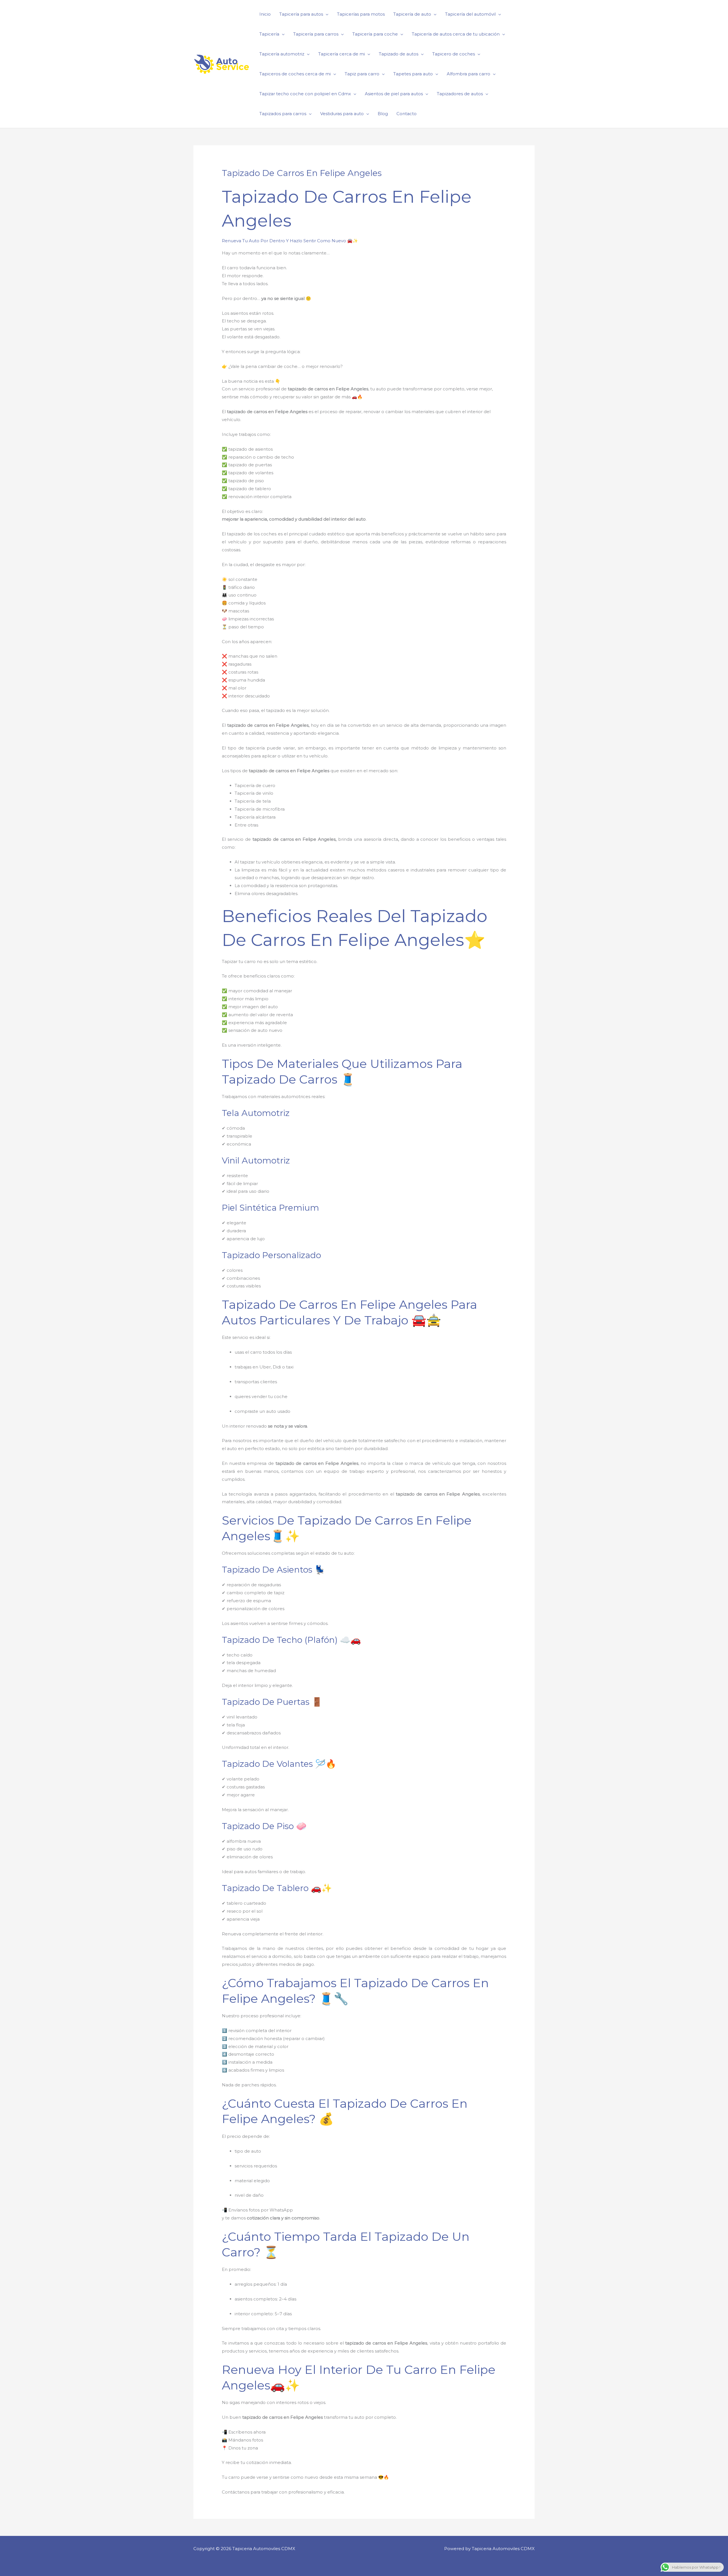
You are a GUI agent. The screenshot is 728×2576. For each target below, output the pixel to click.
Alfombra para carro (469, 74)
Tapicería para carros (316, 34)
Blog (383, 114)
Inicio (265, 14)
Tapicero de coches (454, 54)
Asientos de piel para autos (394, 94)
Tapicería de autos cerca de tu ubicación (456, 34)
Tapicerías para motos (361, 14)
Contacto (407, 114)
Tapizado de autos (399, 54)
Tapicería (269, 34)
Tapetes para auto (413, 74)
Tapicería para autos (301, 14)
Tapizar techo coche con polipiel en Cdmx (305, 94)
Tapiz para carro (362, 74)
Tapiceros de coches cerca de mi (295, 74)
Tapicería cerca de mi (342, 54)
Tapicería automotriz (282, 54)
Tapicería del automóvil (470, 14)
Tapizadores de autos (460, 94)
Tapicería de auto (412, 14)
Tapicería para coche (375, 34)
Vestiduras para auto (342, 114)
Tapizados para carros (283, 114)
